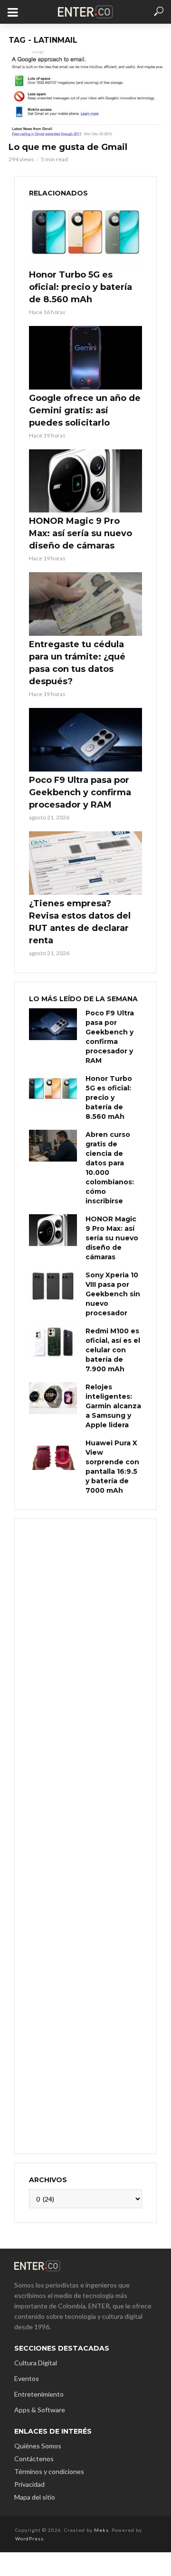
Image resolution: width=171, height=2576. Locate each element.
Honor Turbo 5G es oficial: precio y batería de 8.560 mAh (81, 287)
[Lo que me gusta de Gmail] (85, 93)
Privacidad (29, 2484)
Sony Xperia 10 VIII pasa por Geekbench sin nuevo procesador (113, 1294)
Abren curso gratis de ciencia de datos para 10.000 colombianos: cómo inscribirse (110, 1168)
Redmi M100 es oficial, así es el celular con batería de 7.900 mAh (113, 1350)
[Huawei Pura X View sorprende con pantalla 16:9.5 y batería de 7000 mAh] (53, 1454)
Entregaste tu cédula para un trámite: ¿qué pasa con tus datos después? (77, 663)
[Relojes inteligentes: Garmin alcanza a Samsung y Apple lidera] (53, 1398)
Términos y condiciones (49, 2471)
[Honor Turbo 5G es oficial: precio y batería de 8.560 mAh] (85, 234)
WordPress (29, 2539)
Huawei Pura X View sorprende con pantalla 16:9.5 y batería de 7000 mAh (112, 1467)
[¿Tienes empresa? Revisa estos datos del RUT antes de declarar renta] (85, 863)
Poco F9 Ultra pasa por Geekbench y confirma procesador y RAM (80, 792)
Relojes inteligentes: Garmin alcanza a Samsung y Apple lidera (113, 1406)
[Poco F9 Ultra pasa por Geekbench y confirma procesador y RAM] (85, 740)
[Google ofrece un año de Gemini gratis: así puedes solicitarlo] (85, 358)
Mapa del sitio (35, 2497)
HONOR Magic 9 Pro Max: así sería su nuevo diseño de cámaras (81, 533)
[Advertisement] (85, 1835)
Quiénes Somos (38, 2446)
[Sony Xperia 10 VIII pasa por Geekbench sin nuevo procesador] (53, 1286)
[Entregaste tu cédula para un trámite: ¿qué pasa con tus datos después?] (85, 604)
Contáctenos (34, 2459)
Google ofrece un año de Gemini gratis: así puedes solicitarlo (85, 410)
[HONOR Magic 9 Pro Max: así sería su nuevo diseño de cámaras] (85, 481)
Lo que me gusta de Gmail (68, 147)
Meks (101, 2530)
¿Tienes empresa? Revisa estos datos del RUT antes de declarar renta (80, 922)
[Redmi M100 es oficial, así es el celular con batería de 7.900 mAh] (53, 1342)
